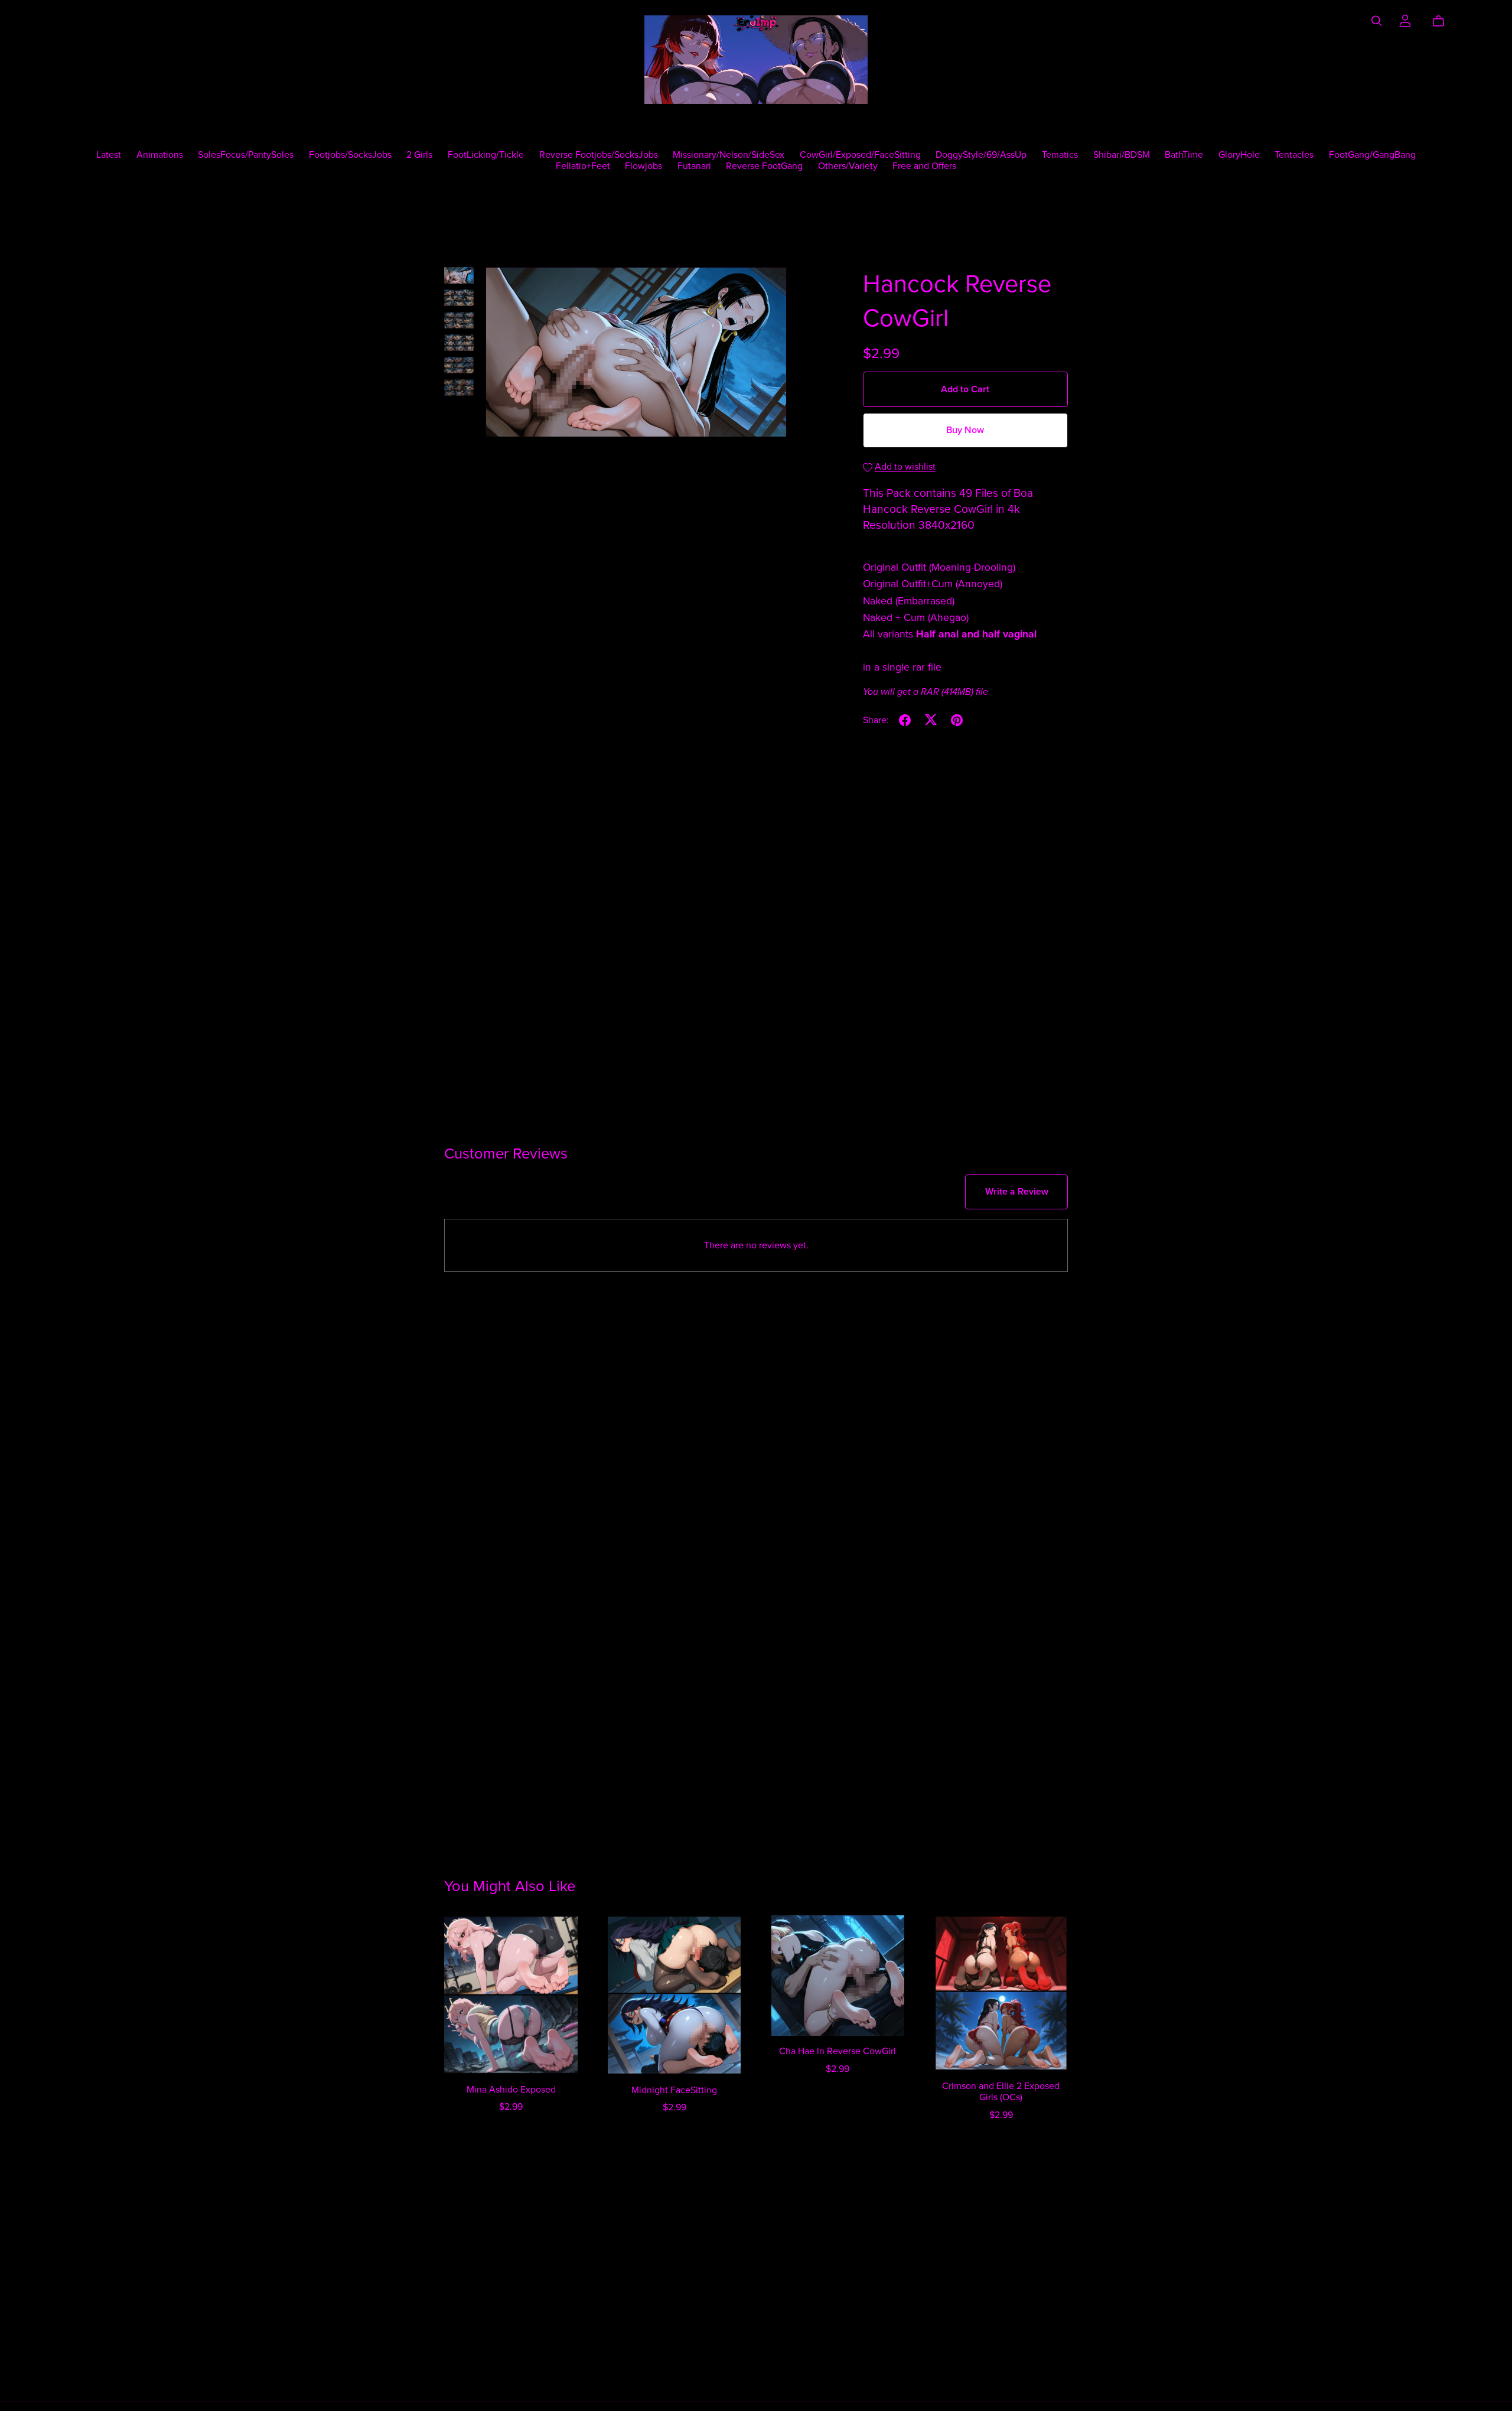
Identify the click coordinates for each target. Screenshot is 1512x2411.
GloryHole (1239, 154)
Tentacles (1294, 154)
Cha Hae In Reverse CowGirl (838, 2051)
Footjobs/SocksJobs (350, 154)
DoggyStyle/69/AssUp (981, 154)
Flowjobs (643, 166)
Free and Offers (924, 166)
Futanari (694, 166)
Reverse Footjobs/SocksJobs (599, 154)
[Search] (1377, 21)
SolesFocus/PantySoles (246, 154)
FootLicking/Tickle (486, 154)
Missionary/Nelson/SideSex (729, 154)
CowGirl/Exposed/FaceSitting (860, 154)
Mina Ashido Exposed (511, 2090)
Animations (160, 154)
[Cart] (1443, 21)
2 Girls (419, 154)
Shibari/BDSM (1122, 154)
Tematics (1060, 154)
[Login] (1405, 19)
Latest (109, 154)
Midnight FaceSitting (674, 2090)
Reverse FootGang (764, 166)
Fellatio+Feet (583, 166)
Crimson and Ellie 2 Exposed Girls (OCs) (1001, 2092)
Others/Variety (848, 166)
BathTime (1184, 154)
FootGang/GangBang (1372, 154)
